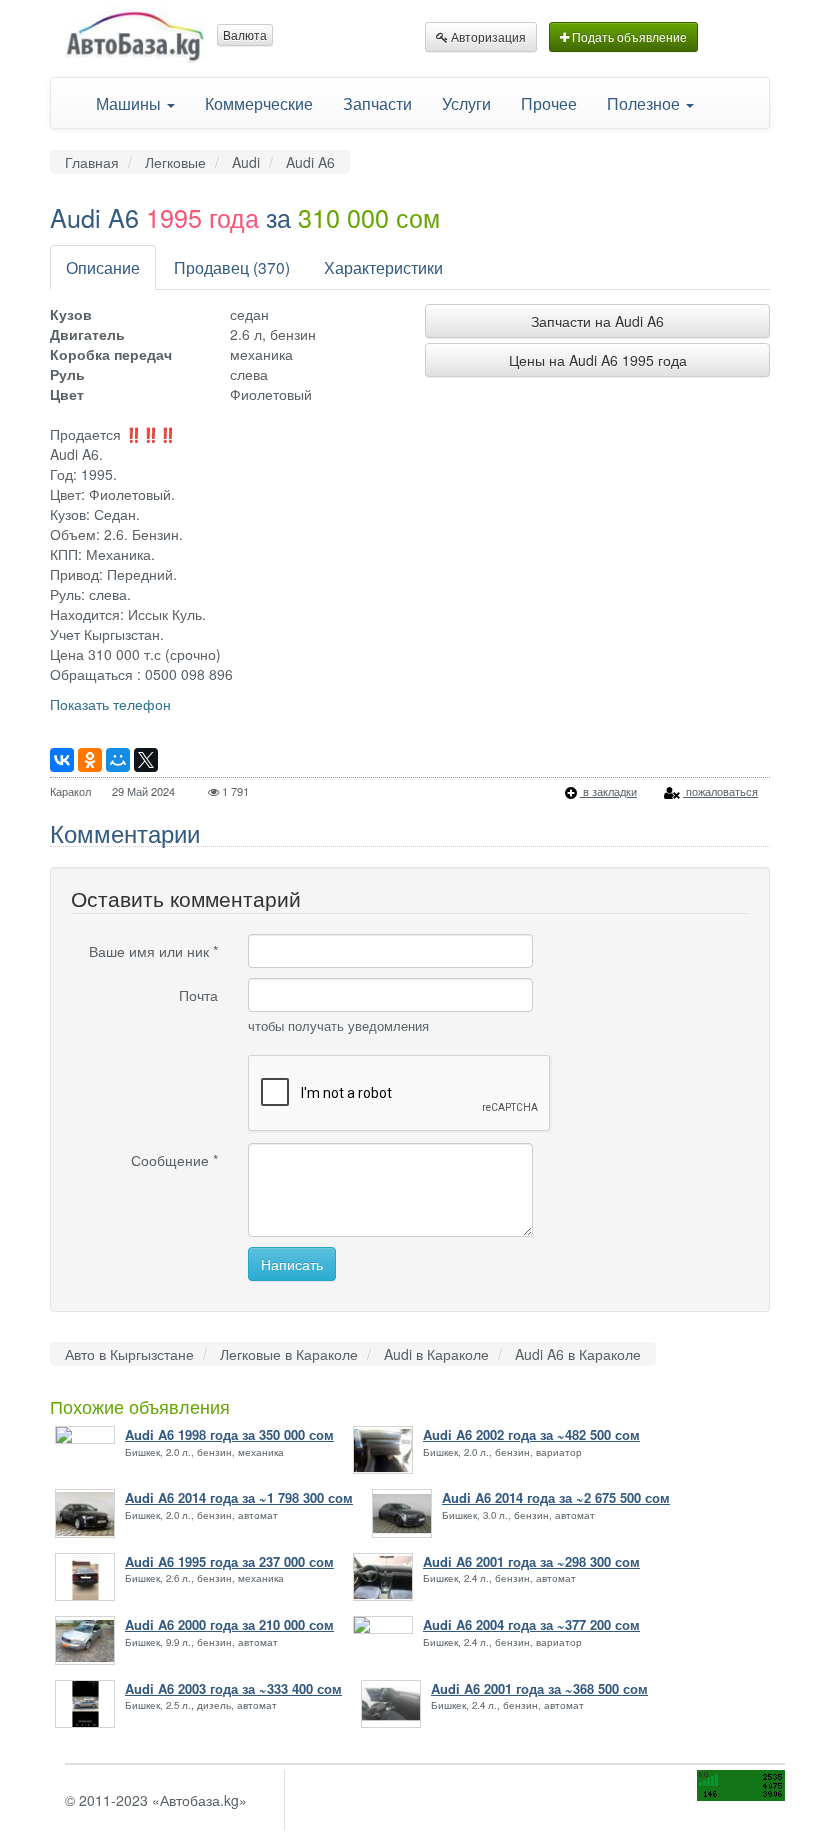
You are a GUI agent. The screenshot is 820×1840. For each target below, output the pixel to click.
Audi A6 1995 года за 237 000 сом (229, 1562)
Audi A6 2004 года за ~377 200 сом (531, 1625)
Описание (103, 267)
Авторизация (487, 36)
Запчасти (377, 103)
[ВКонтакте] (62, 760)
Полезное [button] (645, 103)
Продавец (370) (232, 267)
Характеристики (383, 267)
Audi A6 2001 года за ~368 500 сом (539, 1689)
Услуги (466, 103)
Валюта (245, 34)
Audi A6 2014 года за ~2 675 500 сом (556, 1498)
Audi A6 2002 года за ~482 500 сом (531, 1435)
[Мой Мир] (118, 760)
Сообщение (174, 1160)
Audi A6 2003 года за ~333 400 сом (233, 1689)
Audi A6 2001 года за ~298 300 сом (531, 1562)
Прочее (549, 103)
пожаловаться (720, 791)
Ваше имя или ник (153, 951)
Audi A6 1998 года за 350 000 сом (229, 1435)
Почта (198, 995)
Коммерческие (259, 103)
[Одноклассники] (90, 760)
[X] (146, 760)
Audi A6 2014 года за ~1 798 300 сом (239, 1498)
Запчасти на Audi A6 (597, 321)
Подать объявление (628, 36)
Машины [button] (130, 103)
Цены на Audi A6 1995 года (598, 360)
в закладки (608, 791)
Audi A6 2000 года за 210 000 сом (229, 1625)
